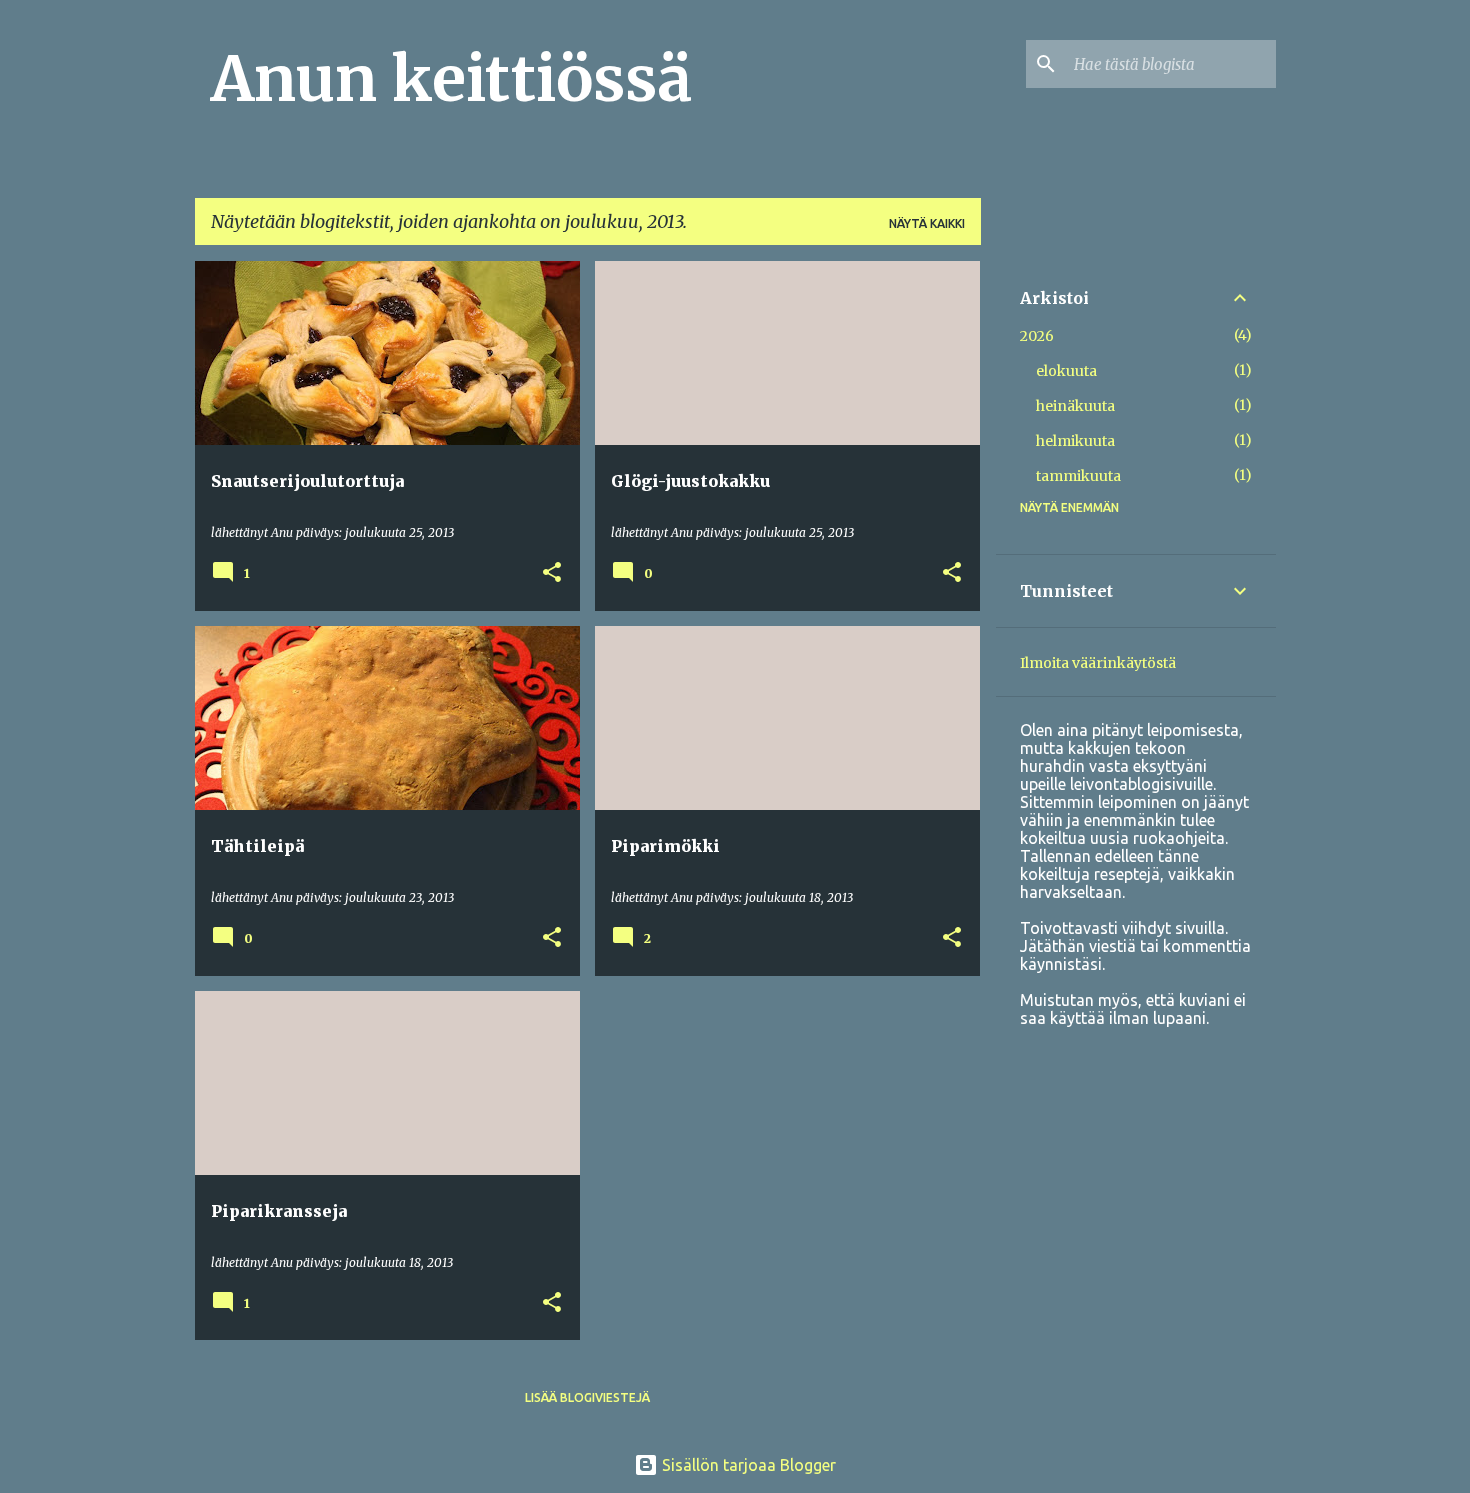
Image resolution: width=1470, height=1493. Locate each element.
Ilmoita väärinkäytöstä (1098, 663)
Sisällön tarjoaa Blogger (747, 1465)
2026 (1037, 336)
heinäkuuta (1075, 406)
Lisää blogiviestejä (587, 1397)
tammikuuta (1078, 476)
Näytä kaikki (927, 223)
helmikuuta (1075, 441)
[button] (552, 573)
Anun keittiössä (451, 79)
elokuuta (1066, 371)
